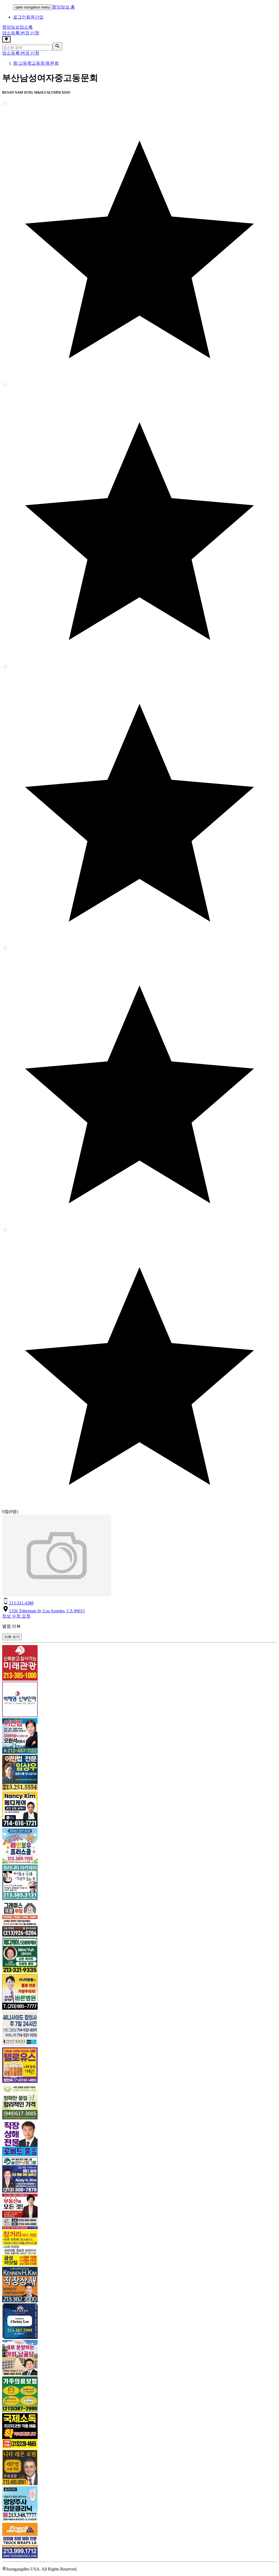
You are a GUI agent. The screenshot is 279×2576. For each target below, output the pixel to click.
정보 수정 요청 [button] (16, 1616)
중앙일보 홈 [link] (63, 7)
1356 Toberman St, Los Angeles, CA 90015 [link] (47, 1611)
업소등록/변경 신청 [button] (21, 33)
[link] (139, 1663)
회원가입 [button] (35, 17)
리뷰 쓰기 (12, 1637)
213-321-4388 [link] (21, 1603)
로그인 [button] (20, 17)
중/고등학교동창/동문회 (36, 63)
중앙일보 (17, 27)
